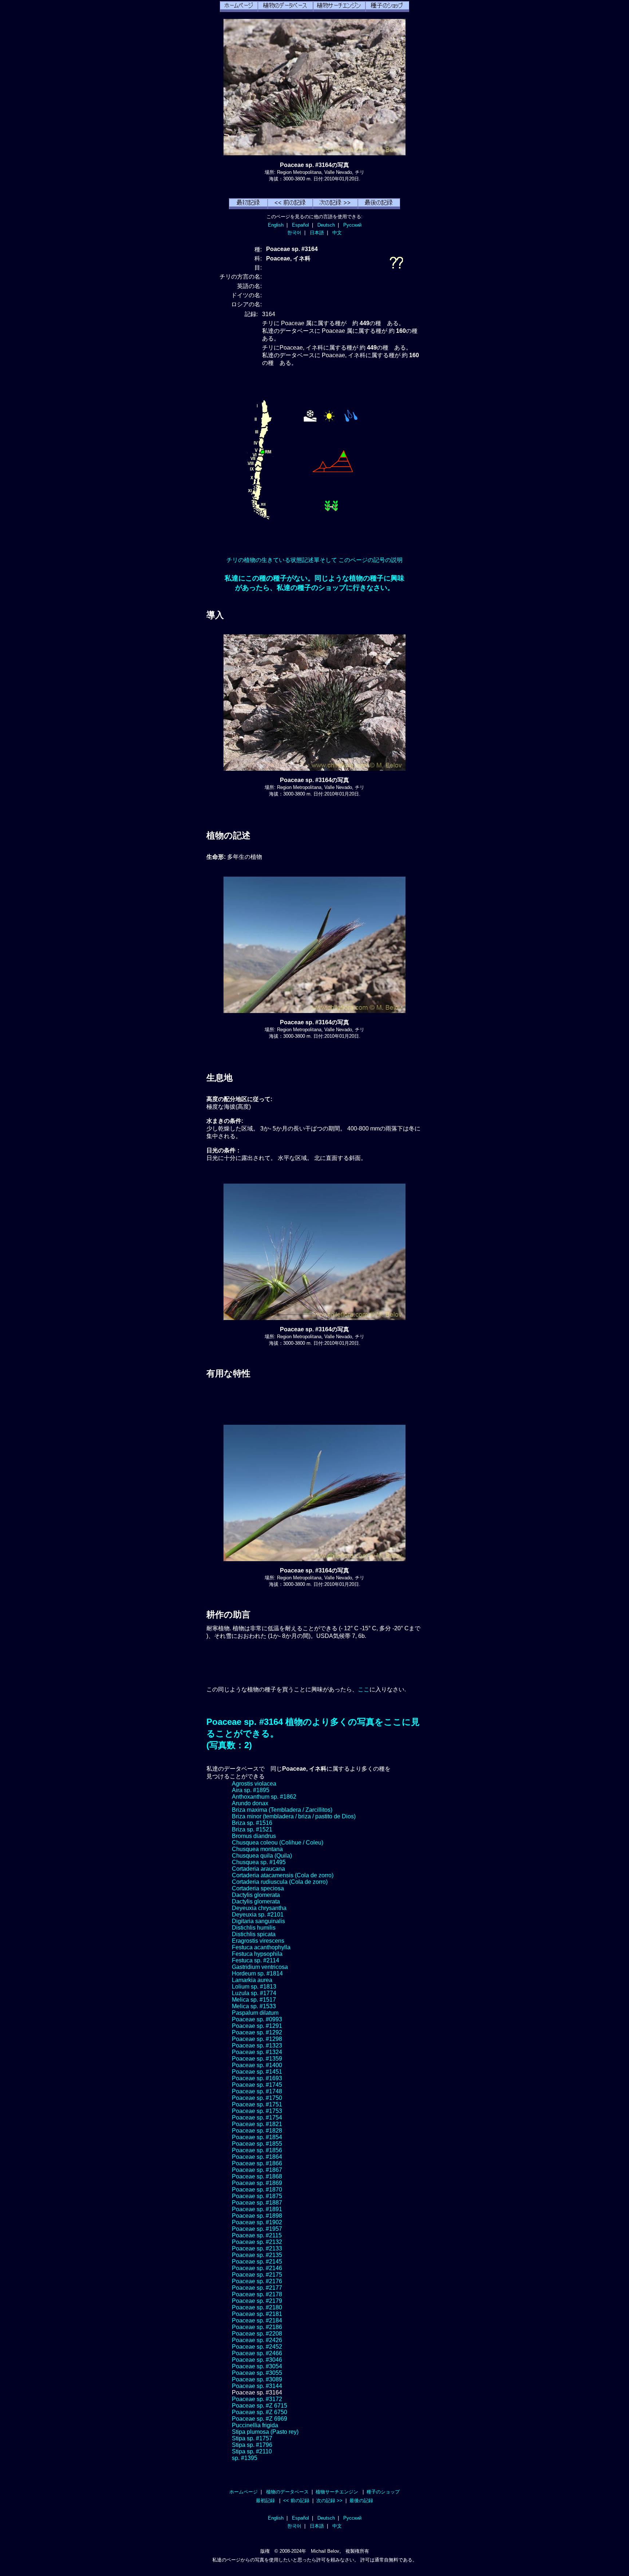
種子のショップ (383, 2492)
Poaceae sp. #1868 (257, 2176)
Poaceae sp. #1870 (257, 2190)
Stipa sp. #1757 (252, 2438)
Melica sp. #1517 (254, 2000)
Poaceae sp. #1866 (257, 2163)
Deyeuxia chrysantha (259, 1908)
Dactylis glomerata (256, 1895)
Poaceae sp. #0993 (257, 2019)
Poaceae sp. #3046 (257, 2360)
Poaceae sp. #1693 (257, 2078)
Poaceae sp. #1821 (257, 2124)
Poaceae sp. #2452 (257, 2347)
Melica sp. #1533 (254, 2006)
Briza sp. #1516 (252, 1823)
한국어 (294, 233)
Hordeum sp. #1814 (257, 1973)
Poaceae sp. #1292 (257, 2032)
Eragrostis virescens (258, 1941)
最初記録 (265, 2501)
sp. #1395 (245, 2458)
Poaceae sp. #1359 (257, 2059)
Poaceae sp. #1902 (257, 2222)
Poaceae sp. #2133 (257, 2248)
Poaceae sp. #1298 (257, 2039)
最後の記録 (361, 2501)
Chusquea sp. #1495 (259, 1862)
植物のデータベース (287, 2492)
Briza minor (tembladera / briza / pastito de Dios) (294, 1816)
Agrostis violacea (254, 1784)
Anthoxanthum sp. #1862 (264, 1797)
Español (300, 225)
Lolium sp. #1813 (254, 1987)
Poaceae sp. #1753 (257, 2111)
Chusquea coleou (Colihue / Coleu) (278, 1843)
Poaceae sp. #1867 (257, 2170)
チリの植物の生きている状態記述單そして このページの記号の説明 (314, 560)
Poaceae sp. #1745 (257, 2085)
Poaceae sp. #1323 (257, 2045)
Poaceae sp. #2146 (257, 2268)
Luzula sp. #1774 (254, 1993)
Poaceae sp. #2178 (257, 2294)
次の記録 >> (329, 2501)
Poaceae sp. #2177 (257, 2288)
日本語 (317, 233)
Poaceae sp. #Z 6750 (260, 2412)
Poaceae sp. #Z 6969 (260, 2419)
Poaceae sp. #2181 (257, 2314)
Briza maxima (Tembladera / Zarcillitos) (282, 1810)
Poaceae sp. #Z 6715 (260, 2406)
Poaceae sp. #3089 (257, 2379)
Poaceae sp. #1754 (257, 2118)
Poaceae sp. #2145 (257, 2262)
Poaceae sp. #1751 (257, 2104)
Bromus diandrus (254, 1836)
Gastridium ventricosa (260, 1967)
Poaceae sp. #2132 (257, 2242)
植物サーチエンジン (337, 2492)
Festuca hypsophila (257, 1954)
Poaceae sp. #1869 (257, 2183)
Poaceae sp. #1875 (257, 2196)
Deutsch (326, 225)
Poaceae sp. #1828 (257, 2131)
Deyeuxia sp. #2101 (258, 1915)
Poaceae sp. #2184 (257, 2320)
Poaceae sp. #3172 (257, 2399)
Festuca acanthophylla (261, 1947)
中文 (337, 233)
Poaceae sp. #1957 (257, 2229)
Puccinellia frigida (255, 2425)
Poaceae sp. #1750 (257, 2098)
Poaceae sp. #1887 (257, 2203)
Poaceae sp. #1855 (257, 2144)
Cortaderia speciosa (258, 1888)
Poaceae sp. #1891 (257, 2209)
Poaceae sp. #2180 (257, 2307)
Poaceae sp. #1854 (257, 2137)
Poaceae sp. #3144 (257, 2386)
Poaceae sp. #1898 (257, 2216)
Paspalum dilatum (255, 2013)
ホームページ (244, 2492)
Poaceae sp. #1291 (257, 2026)
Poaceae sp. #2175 (257, 2275)
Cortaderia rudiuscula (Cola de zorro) (280, 1882)
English (276, 225)
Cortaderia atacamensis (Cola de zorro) (283, 1875)
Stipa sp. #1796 (252, 2445)
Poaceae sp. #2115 (257, 2235)
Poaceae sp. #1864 (257, 2157)
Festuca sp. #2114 (256, 1960)
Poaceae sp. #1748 (257, 2091)
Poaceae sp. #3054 (257, 2366)
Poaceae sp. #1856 (257, 2150)
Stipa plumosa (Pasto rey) (265, 2432)
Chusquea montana (257, 1849)
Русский (352, 225)
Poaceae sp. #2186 (257, 2327)
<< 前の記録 (296, 2501)
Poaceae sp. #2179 (257, 2301)
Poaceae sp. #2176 (257, 2281)
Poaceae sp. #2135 (257, 2255)
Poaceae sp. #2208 (257, 2334)
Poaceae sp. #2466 (257, 2353)
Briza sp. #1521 (252, 1829)
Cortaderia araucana (258, 1869)
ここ (364, 1689)
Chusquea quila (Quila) (262, 1856)
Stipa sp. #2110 (252, 2451)
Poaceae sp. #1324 (257, 2052)
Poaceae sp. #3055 (257, 2373)
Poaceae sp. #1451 (257, 2072)
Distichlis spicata (254, 1934)
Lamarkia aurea (252, 1980)
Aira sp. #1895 (251, 1790)
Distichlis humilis (254, 1928)
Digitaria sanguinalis (258, 1921)
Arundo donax (250, 1803)
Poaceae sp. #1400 (257, 2065)
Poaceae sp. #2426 (257, 2340)
